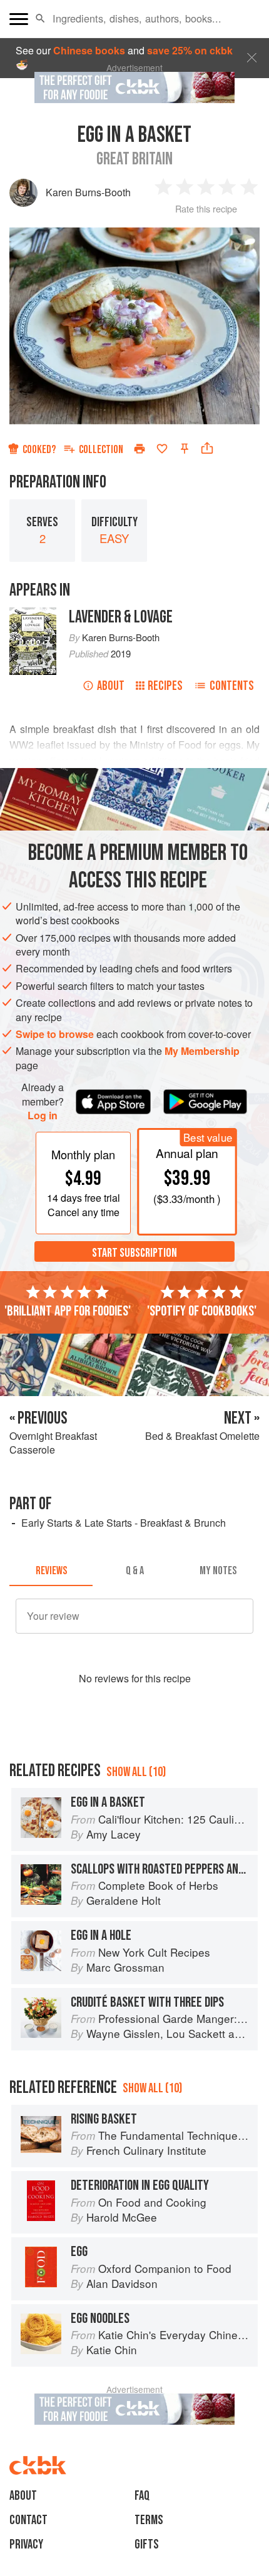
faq (142, 2496)
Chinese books (89, 50)
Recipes (165, 686)
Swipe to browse (55, 1034)
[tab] (51, 1571)
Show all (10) (136, 1772)
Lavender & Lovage (121, 617)
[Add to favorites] (162, 449)
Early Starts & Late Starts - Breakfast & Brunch (124, 1523)
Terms (149, 2520)
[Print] (140, 449)
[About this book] (33, 614)
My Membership (202, 1051)
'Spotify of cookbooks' (202, 1311)
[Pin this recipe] (185, 449)
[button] (40, 19)
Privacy (26, 2544)
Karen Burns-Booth (88, 192)
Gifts (147, 2544)
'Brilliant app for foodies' (68, 1311)
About (111, 686)
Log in (43, 1116)
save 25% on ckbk (190, 50)
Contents (232, 686)
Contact (28, 2520)
